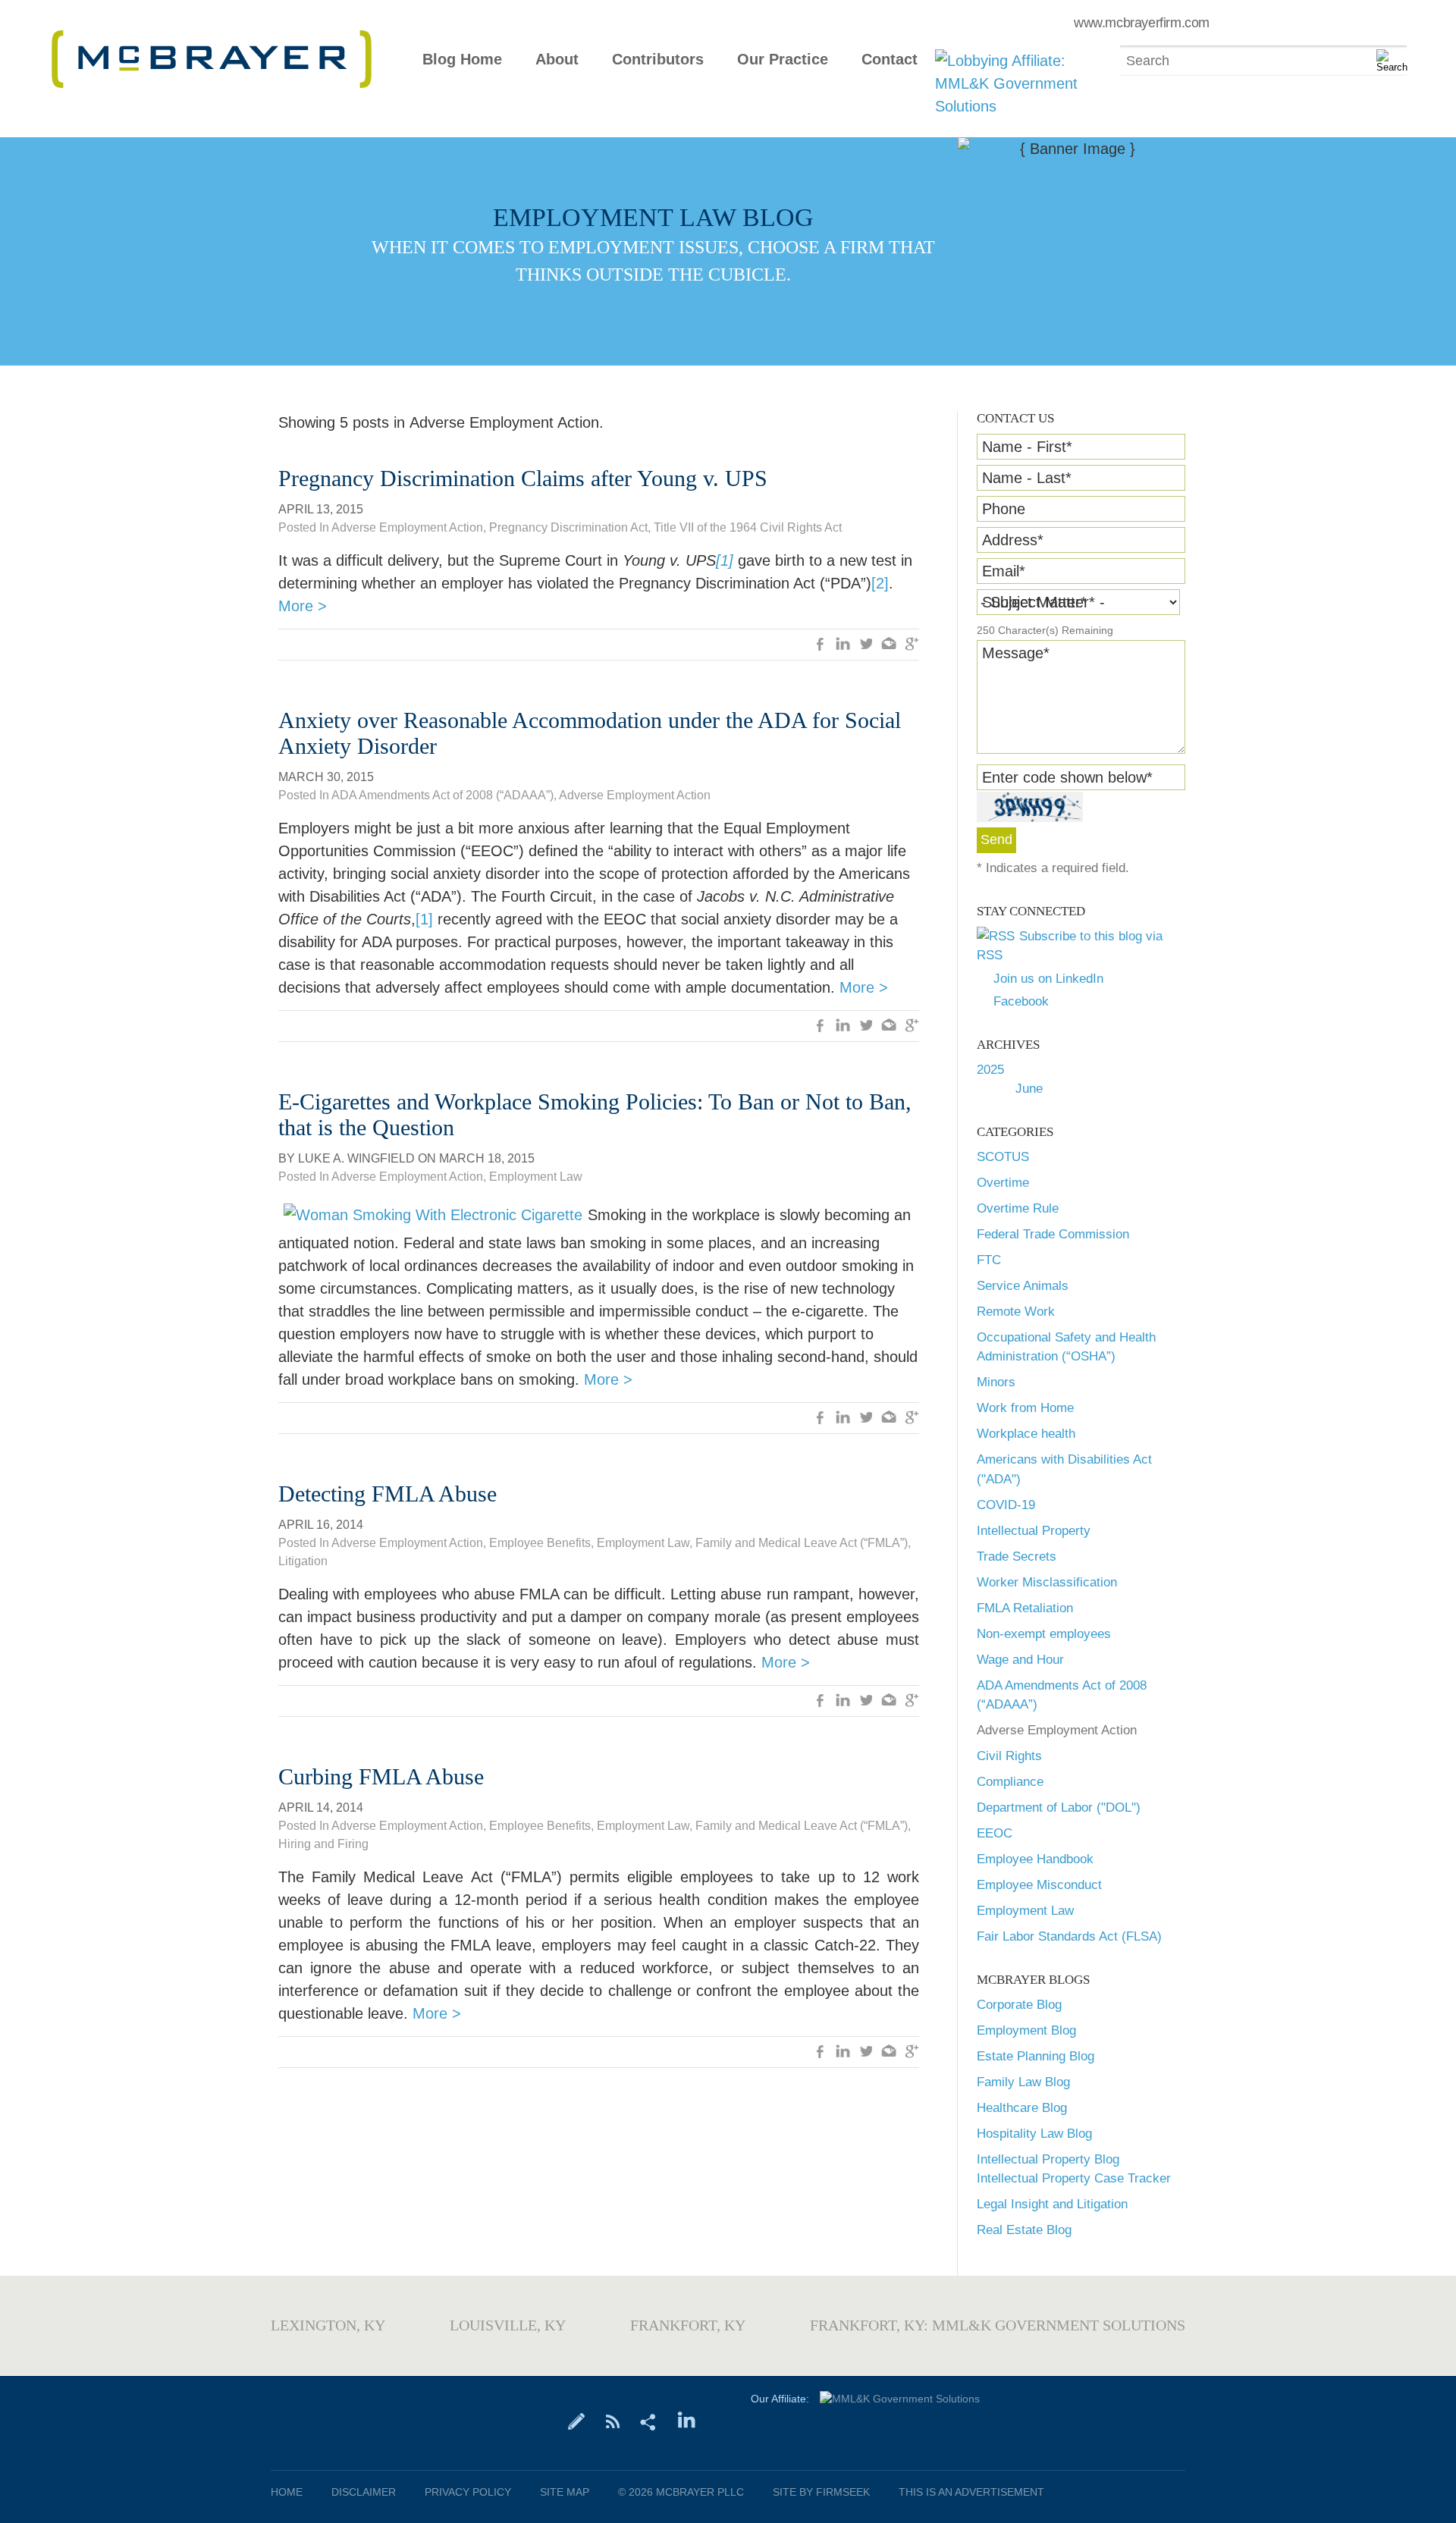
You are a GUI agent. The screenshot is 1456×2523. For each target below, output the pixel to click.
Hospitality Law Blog (1034, 2134)
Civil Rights (1009, 1756)
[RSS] (612, 2421)
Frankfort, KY (688, 2325)
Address (1013, 540)
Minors (996, 1382)
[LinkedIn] (687, 2421)
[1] (424, 919)
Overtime (1003, 1183)
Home (287, 2492)
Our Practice (783, 60)
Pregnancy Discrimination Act (568, 527)
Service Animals (1023, 1286)
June (1029, 1089)
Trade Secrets (1017, 1556)
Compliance (1010, 1782)
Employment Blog (1026, 2030)
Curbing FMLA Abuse (381, 1776)
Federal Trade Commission (1053, 1234)
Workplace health (1026, 1434)
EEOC (995, 1833)
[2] (880, 583)
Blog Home (462, 60)
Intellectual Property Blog (1048, 2159)
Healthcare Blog (1022, 2108)
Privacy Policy (468, 2492)
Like (821, 645)
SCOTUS (1003, 1157)
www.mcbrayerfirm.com (1142, 23)
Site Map (565, 2492)
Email (1004, 571)
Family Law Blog (1023, 2082)
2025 (990, 1070)
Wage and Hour (1020, 1660)
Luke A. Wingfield (356, 1158)
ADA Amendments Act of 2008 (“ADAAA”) (442, 795)
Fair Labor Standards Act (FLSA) (1069, 1936)
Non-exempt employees (1044, 1634)
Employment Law (1025, 1911)
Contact (890, 60)
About (557, 60)
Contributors (658, 60)
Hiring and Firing (323, 1844)
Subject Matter (1034, 602)
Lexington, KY (328, 2325)
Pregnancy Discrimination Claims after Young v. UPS (523, 478)
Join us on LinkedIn (1048, 979)
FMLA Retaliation (1025, 1608)
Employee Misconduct (1039, 1885)
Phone (1004, 509)
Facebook (1021, 1001)
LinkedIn (843, 645)
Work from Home (1025, 1408)
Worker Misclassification (1047, 1582)
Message (1016, 653)
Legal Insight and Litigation (1052, 2204)
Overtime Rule (1018, 1208)
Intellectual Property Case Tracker (1074, 2178)
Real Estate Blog (1024, 2230)
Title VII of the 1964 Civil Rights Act (748, 527)
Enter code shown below (1067, 777)
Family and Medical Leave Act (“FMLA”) (802, 1543)
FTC (989, 1260)
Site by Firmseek (821, 2492)
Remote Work (1016, 1312)
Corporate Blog (1019, 2005)
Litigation (303, 1561)
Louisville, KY (508, 2325)
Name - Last (1027, 478)
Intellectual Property (1034, 1531)
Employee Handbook (1035, 1859)
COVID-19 (1006, 1505)
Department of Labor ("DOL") (1059, 1808)
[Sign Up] (577, 2421)
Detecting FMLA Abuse (388, 1494)
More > (303, 606)
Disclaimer (364, 2492)
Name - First (1027, 447)
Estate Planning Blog (1036, 2056)
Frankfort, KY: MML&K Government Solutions (998, 2325)
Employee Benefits (540, 1543)
